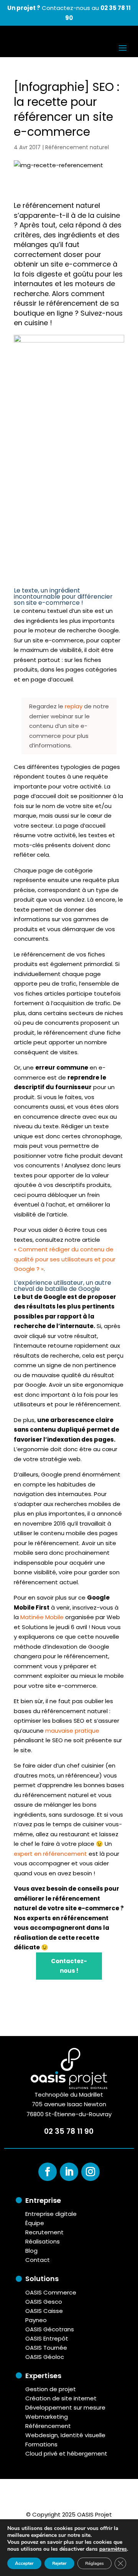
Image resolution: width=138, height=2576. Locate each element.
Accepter (24, 2563)
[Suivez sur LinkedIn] (69, 2172)
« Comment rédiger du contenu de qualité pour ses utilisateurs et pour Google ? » (65, 1259)
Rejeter (59, 2563)
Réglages (94, 2563)
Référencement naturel (77, 147)
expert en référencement (50, 1854)
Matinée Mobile (42, 1617)
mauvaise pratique (72, 1731)
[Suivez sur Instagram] (90, 2172)
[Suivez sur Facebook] (48, 2172)
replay (74, 706)
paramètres (113, 2549)
